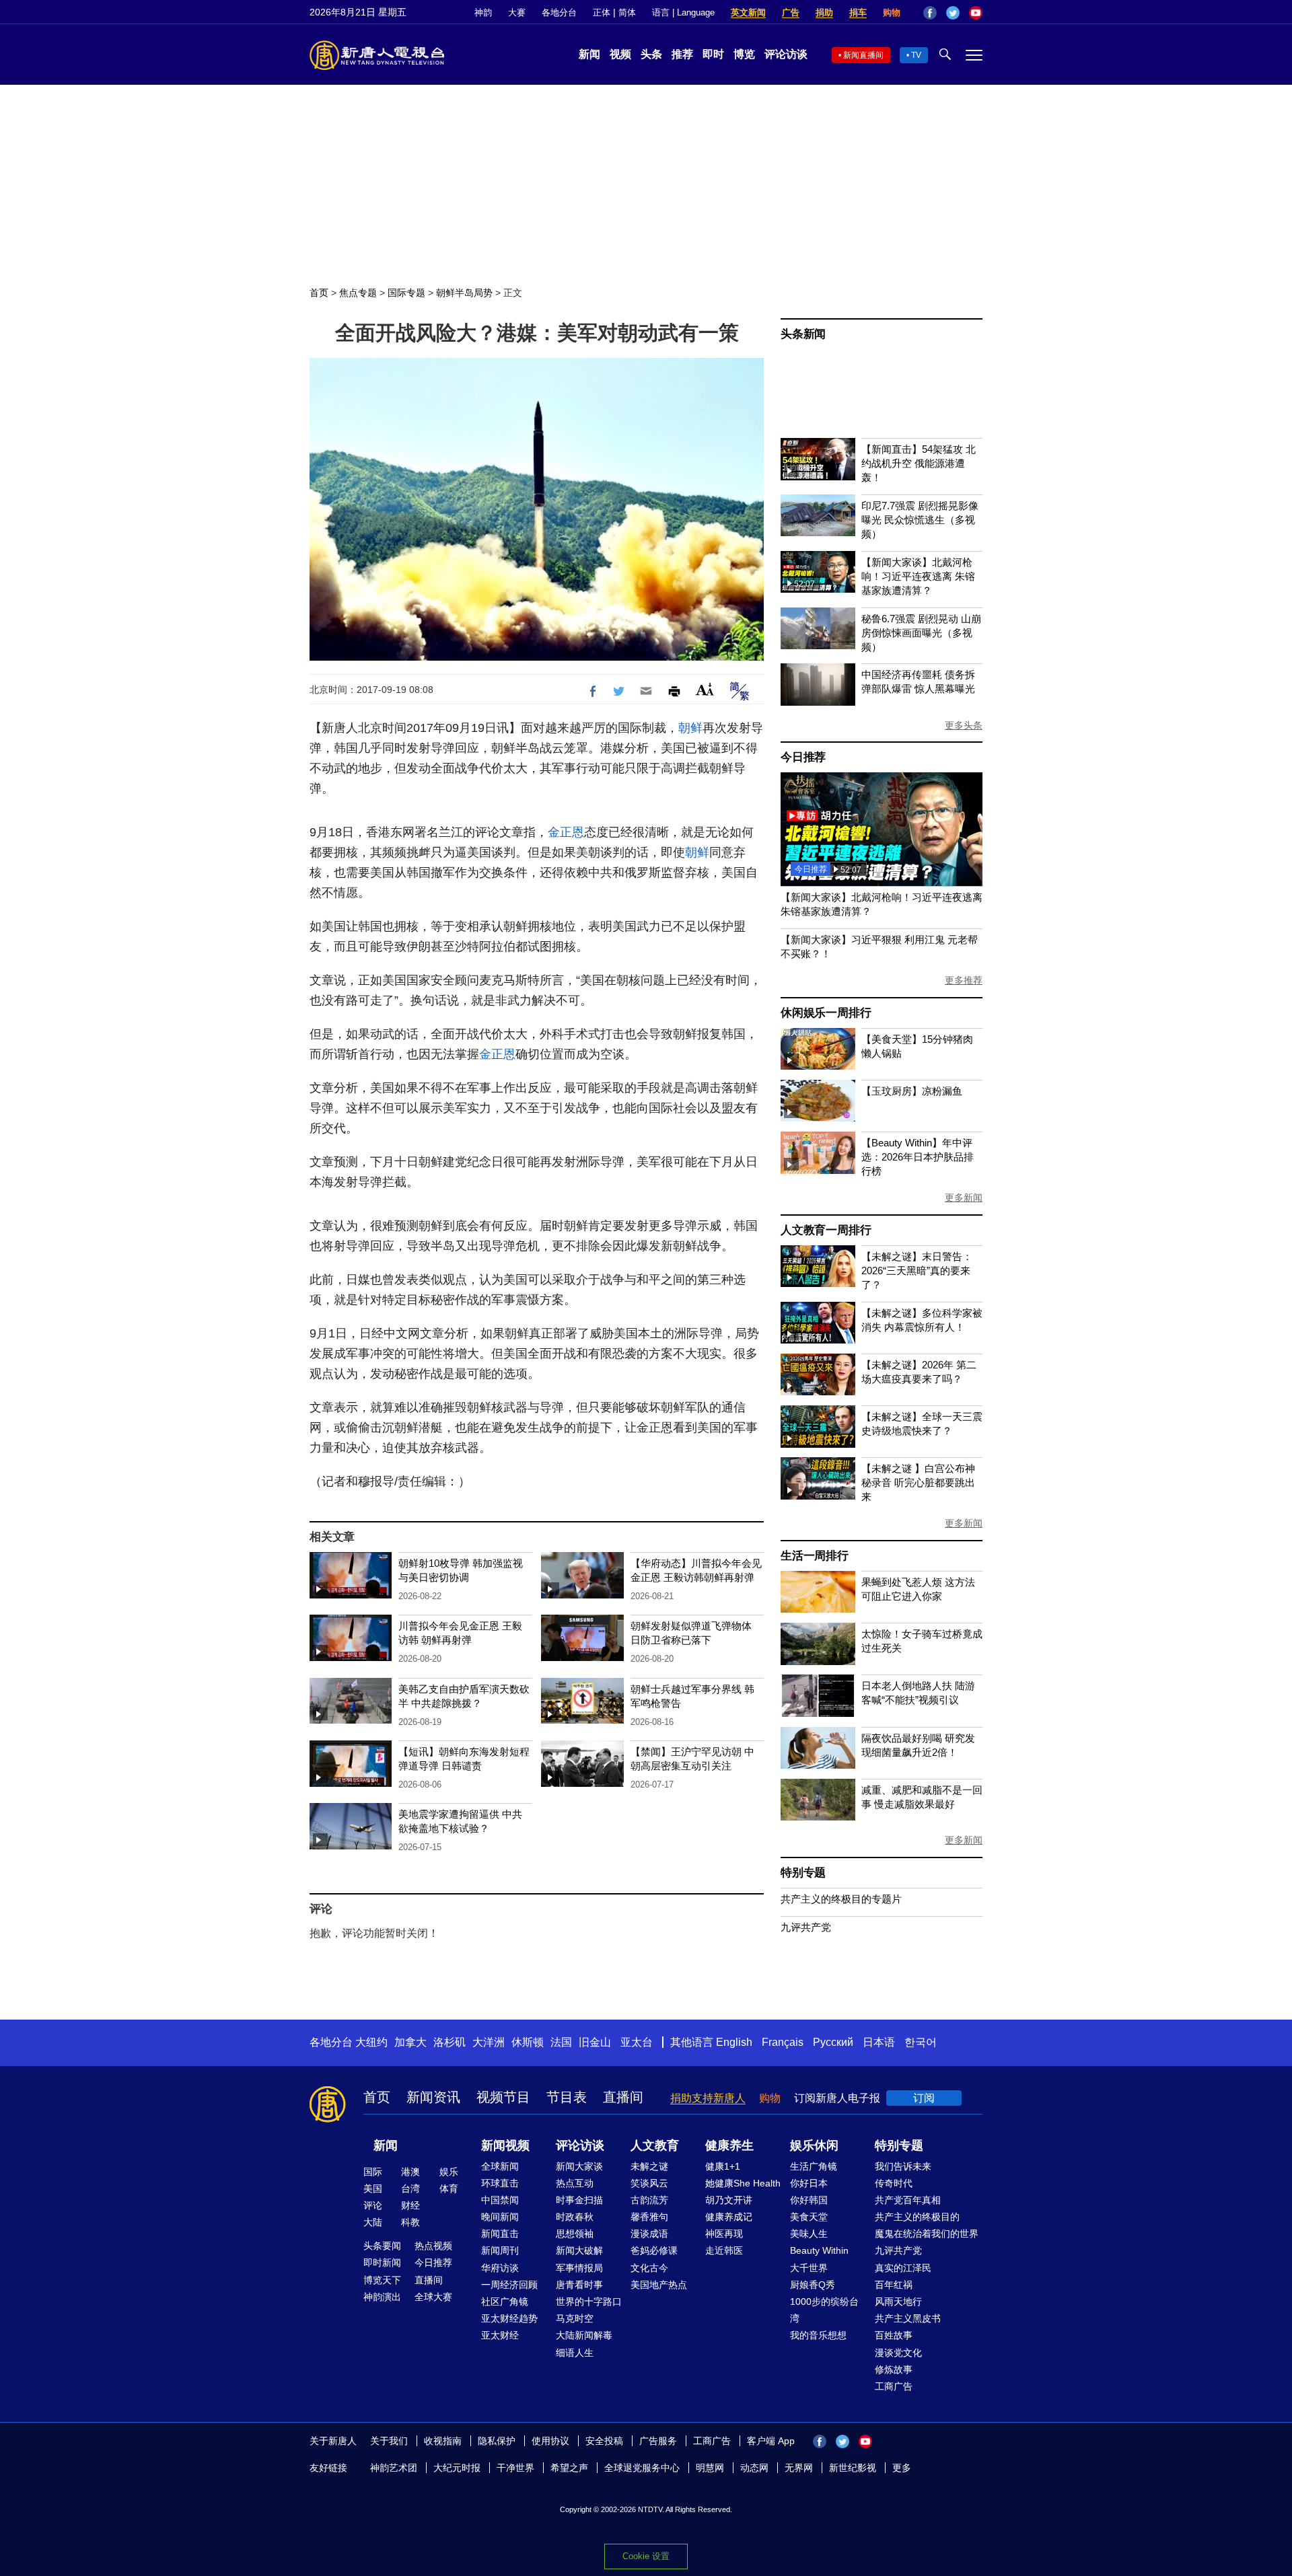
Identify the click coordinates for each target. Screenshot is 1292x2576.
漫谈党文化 (898, 2353)
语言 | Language (683, 12)
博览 (744, 54)
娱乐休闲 (814, 2145)
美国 (373, 2188)
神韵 (483, 12)
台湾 (410, 2188)
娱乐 (449, 2172)
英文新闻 (748, 12)
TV (916, 55)
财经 (410, 2205)
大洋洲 (489, 2042)
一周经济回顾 (509, 2285)
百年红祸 (894, 2285)
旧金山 (595, 2042)
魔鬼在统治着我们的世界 (927, 2234)
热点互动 (575, 2183)
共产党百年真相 (908, 2200)
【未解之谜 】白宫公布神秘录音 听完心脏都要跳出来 (918, 1482)
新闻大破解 (579, 2250)
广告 (791, 12)
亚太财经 (500, 2335)
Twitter (953, 13)
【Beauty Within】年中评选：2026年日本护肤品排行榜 (918, 1157)
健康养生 (729, 2145)
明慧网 (710, 2468)
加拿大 (410, 2042)
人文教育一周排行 (826, 1230)
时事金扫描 (579, 2200)
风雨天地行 (898, 2302)
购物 (892, 12)
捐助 (824, 12)
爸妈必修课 (654, 2250)
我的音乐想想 (818, 2335)
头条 (651, 54)
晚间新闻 (500, 2217)
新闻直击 (500, 2234)
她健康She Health (743, 2183)
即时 (713, 54)
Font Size (705, 689)
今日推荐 (803, 757)
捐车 (858, 12)
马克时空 (575, 2318)
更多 (902, 2468)
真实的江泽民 (903, 2268)
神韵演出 (382, 2297)
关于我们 (389, 2441)
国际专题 (406, 293)
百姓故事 (894, 2335)
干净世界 (515, 2468)
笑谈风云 (649, 2183)
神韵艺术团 (394, 2468)
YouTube (976, 13)
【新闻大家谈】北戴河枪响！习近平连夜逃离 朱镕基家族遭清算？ (918, 576)
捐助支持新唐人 (708, 2098)
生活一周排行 (815, 1556)
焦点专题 (358, 293)
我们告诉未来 (903, 2166)
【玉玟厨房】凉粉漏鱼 (912, 1091)
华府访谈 (500, 2268)
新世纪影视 (853, 2468)
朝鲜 (690, 728)
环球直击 (500, 2183)
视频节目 (503, 2097)
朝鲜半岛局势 (464, 293)
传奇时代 (894, 2183)
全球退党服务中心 (642, 2468)
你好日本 (809, 2183)
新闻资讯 (433, 2097)
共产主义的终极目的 (917, 2217)
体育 (449, 2188)
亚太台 (637, 2042)
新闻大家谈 (579, 2166)
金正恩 (566, 832)
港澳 (410, 2172)
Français (783, 2042)
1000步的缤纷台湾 (824, 2310)
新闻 (589, 54)
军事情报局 (579, 2268)
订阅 (924, 2098)
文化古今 (649, 2268)
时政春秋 (575, 2217)
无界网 (799, 2468)
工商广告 (894, 2386)
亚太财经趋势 (509, 2318)
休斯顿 (528, 2042)
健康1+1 (723, 2166)
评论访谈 (786, 54)
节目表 (567, 2097)
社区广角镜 (505, 2302)
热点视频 (433, 2246)
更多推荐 (964, 980)
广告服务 (658, 2441)
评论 (373, 2205)
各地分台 (559, 12)
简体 (627, 12)
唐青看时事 (579, 2285)
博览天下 (382, 2280)
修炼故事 (894, 2369)
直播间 (623, 2097)
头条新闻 (803, 334)
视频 (620, 54)
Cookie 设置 (646, 2556)
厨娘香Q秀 (813, 2285)
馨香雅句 (649, 2217)
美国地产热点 (659, 2285)
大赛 (517, 12)
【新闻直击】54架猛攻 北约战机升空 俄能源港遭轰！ (919, 463)
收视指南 (443, 2441)
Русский (833, 2042)
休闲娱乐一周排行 (826, 1013)
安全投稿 (604, 2441)
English (734, 2042)
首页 (319, 293)
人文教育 (655, 2145)
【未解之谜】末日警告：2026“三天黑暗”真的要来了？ (917, 1271)
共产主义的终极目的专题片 (841, 1899)
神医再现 (724, 2234)
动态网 (754, 2468)
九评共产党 (806, 1927)
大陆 (373, 2222)
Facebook (930, 13)
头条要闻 (382, 2246)
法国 (561, 2042)
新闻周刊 (500, 2250)
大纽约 (371, 2042)
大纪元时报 (457, 2468)
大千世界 (809, 2268)
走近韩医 (724, 2250)
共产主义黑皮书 (908, 2318)
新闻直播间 (863, 55)
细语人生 (575, 2353)
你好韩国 (809, 2200)
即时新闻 (382, 2262)
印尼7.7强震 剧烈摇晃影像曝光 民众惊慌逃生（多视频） (920, 520)
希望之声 (569, 2468)
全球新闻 (500, 2166)
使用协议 (550, 2441)
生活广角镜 (814, 2166)
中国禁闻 (500, 2200)
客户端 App (771, 2441)
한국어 (921, 2042)
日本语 (879, 2042)
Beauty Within (819, 2250)
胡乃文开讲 (729, 2200)
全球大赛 (433, 2297)
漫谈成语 (649, 2234)
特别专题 (803, 1873)
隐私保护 (497, 2441)
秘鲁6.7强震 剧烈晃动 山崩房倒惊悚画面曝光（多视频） (921, 633)
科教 (410, 2222)
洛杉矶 (450, 2042)
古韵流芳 (649, 2200)
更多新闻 (964, 1198)
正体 (602, 12)
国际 (373, 2172)
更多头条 (964, 725)
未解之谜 (649, 2166)
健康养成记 (729, 2217)
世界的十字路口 (589, 2302)
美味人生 (809, 2234)
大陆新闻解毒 (584, 2335)
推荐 (682, 54)
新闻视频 (505, 2145)
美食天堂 (809, 2217)
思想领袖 (575, 2234)
